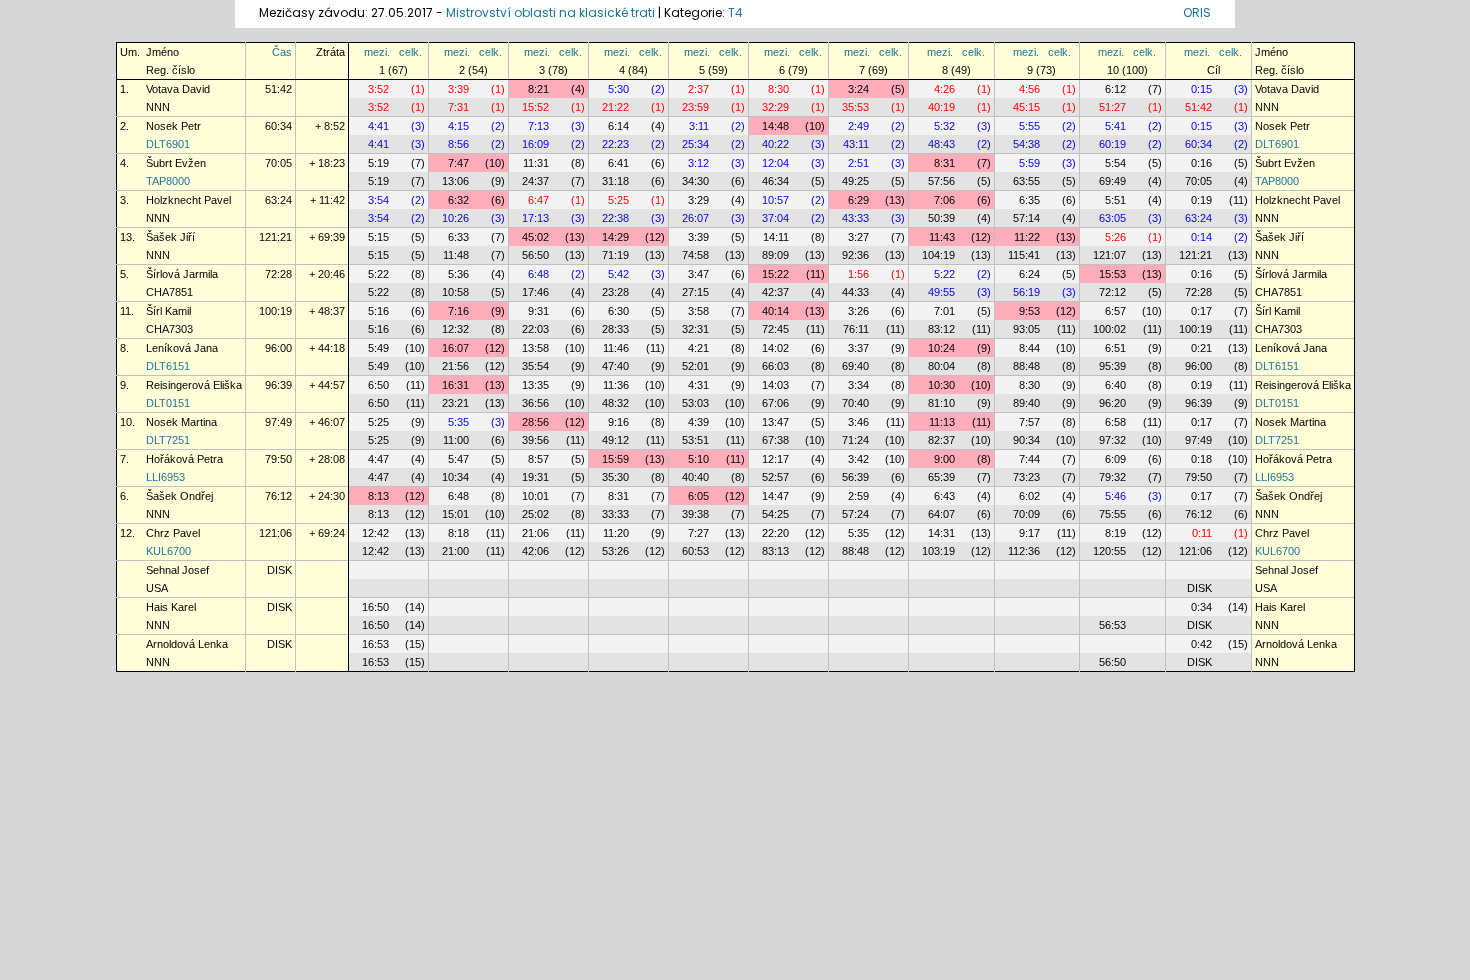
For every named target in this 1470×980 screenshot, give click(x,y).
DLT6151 (168, 366)
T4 (735, 12)
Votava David (178, 89)
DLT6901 (168, 144)
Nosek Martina (181, 422)
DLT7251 (168, 440)
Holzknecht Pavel (188, 200)
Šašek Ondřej (179, 496)
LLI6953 (165, 477)
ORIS (1197, 12)
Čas (282, 52)
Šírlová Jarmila (182, 274)
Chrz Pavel (173, 533)
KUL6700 (168, 551)
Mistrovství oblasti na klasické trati (550, 12)
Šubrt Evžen (176, 163)
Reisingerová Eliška (194, 385)
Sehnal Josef (177, 570)
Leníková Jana (182, 348)
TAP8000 (168, 181)
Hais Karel (171, 607)
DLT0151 (168, 403)
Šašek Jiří (170, 237)
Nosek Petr (173, 126)
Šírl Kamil (168, 311)
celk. (410, 52)
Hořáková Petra (184, 459)
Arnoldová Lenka (187, 644)
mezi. (377, 52)
